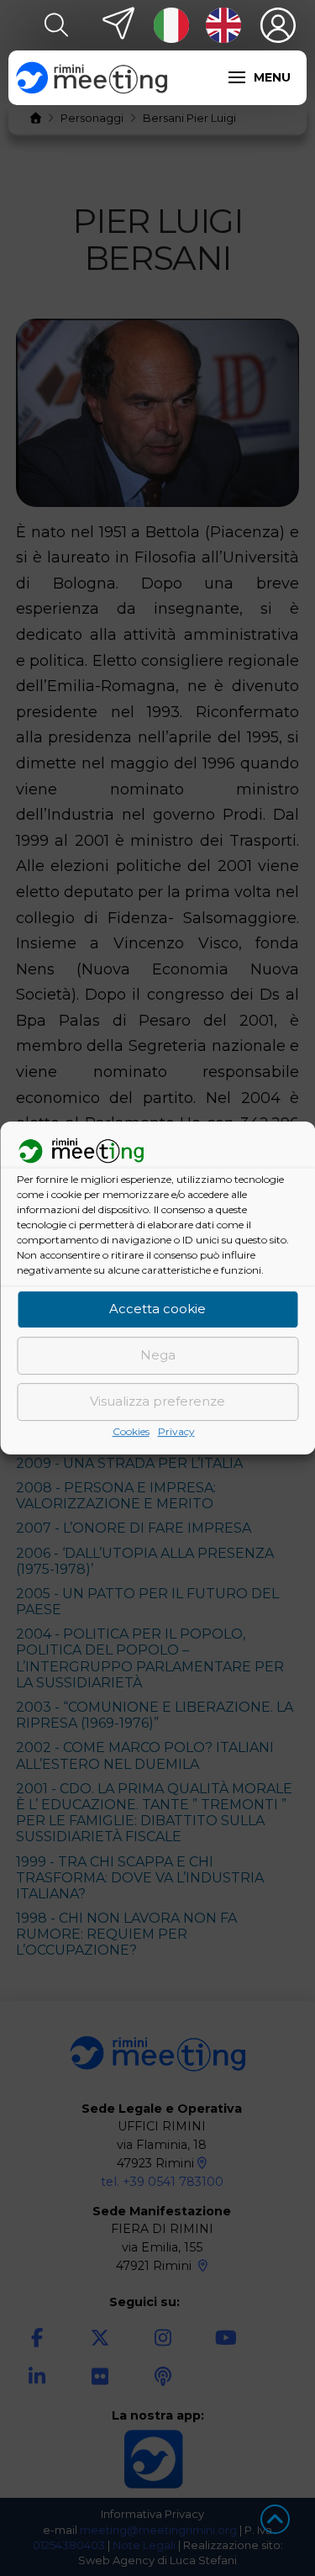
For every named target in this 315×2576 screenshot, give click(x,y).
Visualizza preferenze (157, 1402)
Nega (158, 1356)
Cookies (131, 1431)
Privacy (176, 1431)
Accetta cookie (157, 1309)
